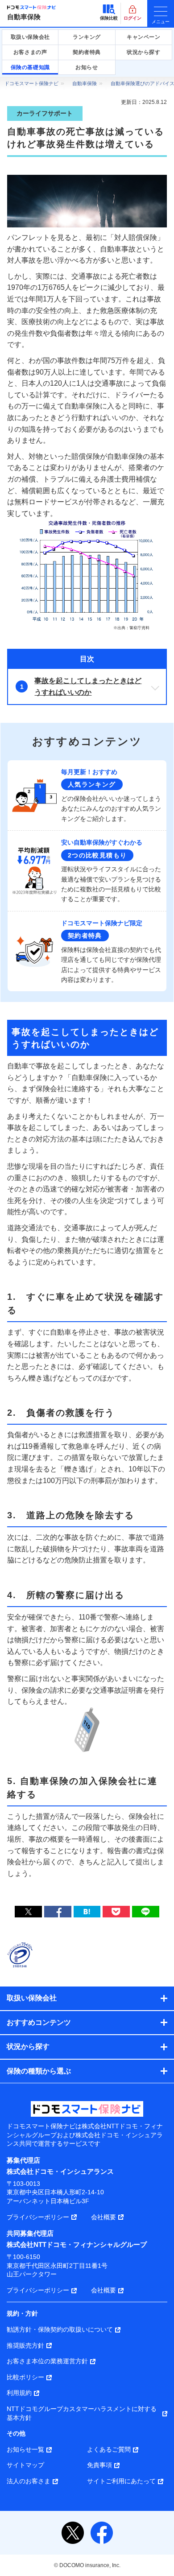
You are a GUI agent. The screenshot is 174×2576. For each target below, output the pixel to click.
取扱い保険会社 (30, 37)
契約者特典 (87, 52)
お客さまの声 (30, 52)
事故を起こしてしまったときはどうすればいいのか (88, 686)
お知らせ (87, 67)
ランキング (87, 37)
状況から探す (144, 52)
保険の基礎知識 (30, 67)
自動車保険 (24, 17)
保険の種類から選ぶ (39, 2071)
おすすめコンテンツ (39, 2022)
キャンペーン (144, 37)
